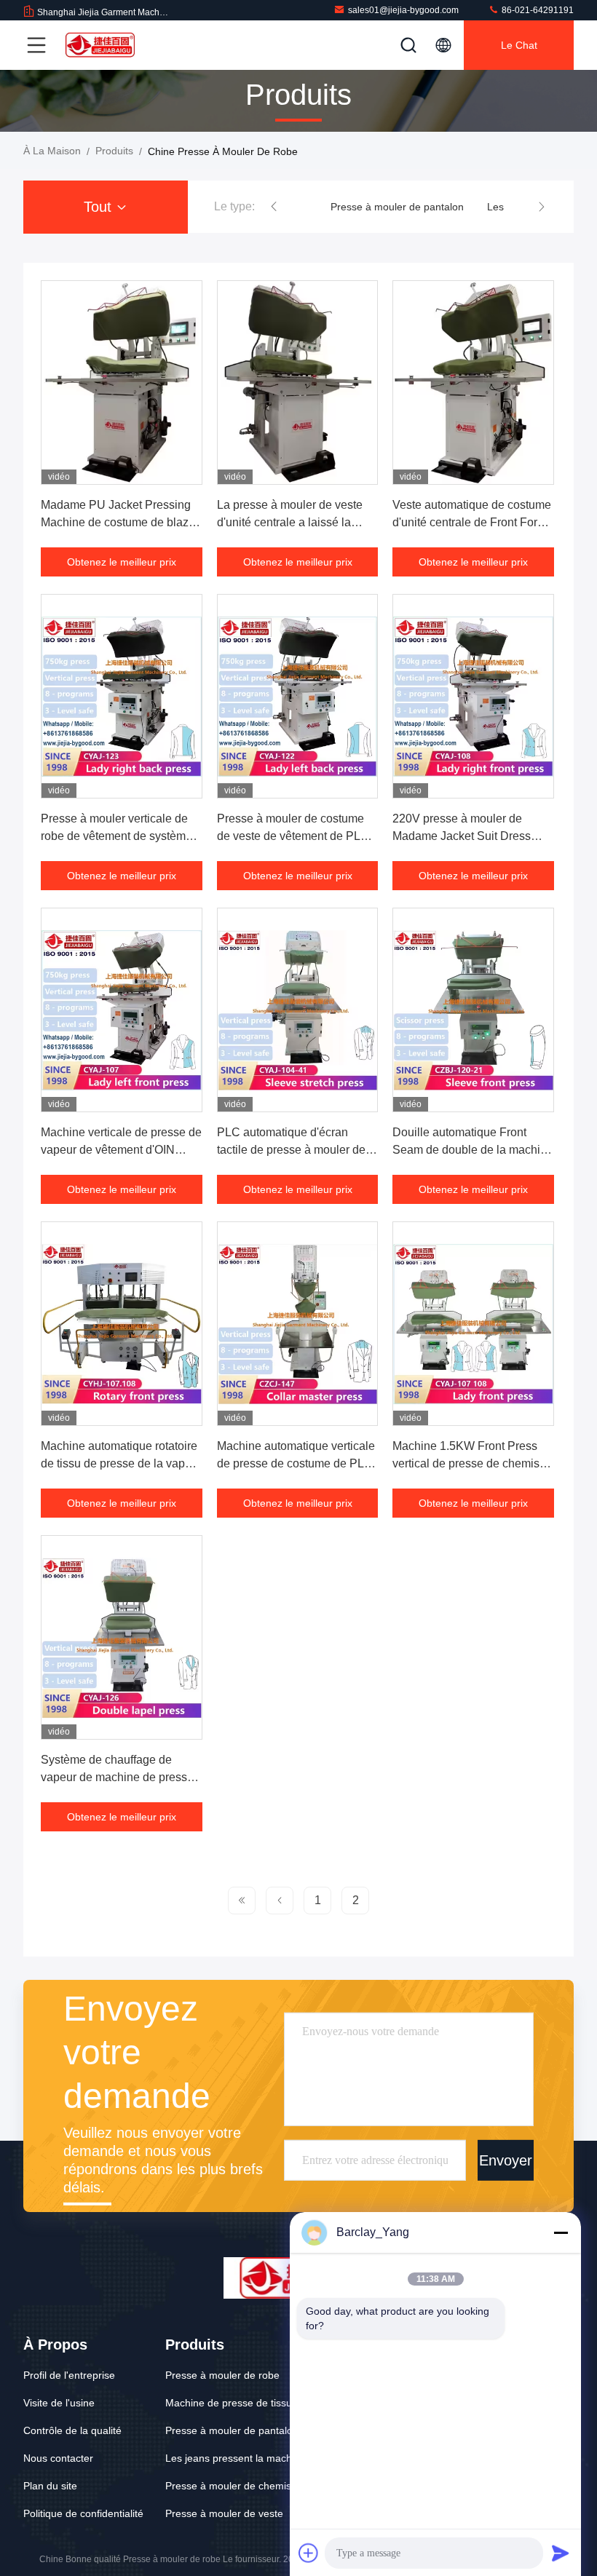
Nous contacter (58, 2458)
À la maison (52, 151)
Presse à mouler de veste (224, 2513)
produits (114, 151)
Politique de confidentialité (83, 2513)
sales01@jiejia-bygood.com (403, 10)
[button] (274, 207)
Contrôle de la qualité (72, 2430)
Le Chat (519, 45)
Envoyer (506, 2160)
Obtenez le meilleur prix (122, 562)
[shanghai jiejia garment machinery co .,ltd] (101, 45)
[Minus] (561, 2232)
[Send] (561, 2553)
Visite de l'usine (59, 2403)
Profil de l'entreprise (69, 2375)
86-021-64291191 (537, 10)
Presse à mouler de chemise (231, 2486)
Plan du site (50, 2486)
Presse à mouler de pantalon (397, 207)
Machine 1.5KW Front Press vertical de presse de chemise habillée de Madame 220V (469, 1463)
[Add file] (309, 2553)
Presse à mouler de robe (222, 2375)
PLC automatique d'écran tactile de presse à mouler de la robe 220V (297, 1150)
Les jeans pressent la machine (236, 2458)
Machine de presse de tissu (229, 2403)
